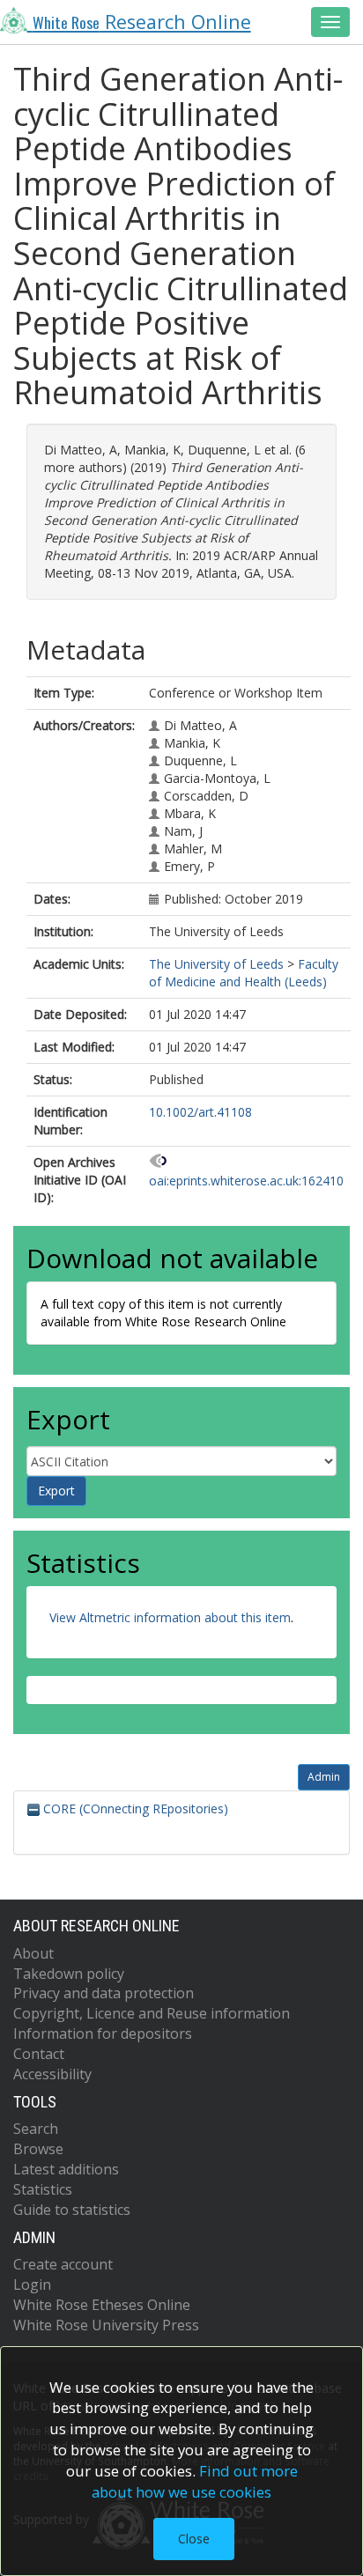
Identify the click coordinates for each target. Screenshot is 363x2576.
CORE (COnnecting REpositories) (134, 1808)
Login (32, 2284)
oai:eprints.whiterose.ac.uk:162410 (246, 1181)
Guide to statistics (72, 2210)
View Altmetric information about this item (170, 1617)
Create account (63, 2264)
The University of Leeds (216, 964)
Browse (38, 2149)
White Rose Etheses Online (102, 2305)
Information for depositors (103, 2033)
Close (194, 2539)
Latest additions (66, 2169)
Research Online (142, 22)
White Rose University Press (106, 2325)
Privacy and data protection (104, 1993)
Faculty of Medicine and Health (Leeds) (244, 973)
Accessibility (52, 2074)
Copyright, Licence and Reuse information (152, 2013)
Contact (39, 2054)
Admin (324, 1777)
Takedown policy (69, 1974)
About (33, 1953)
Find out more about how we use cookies (195, 2481)
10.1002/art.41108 (200, 1112)
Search (36, 2129)
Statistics (43, 2189)
